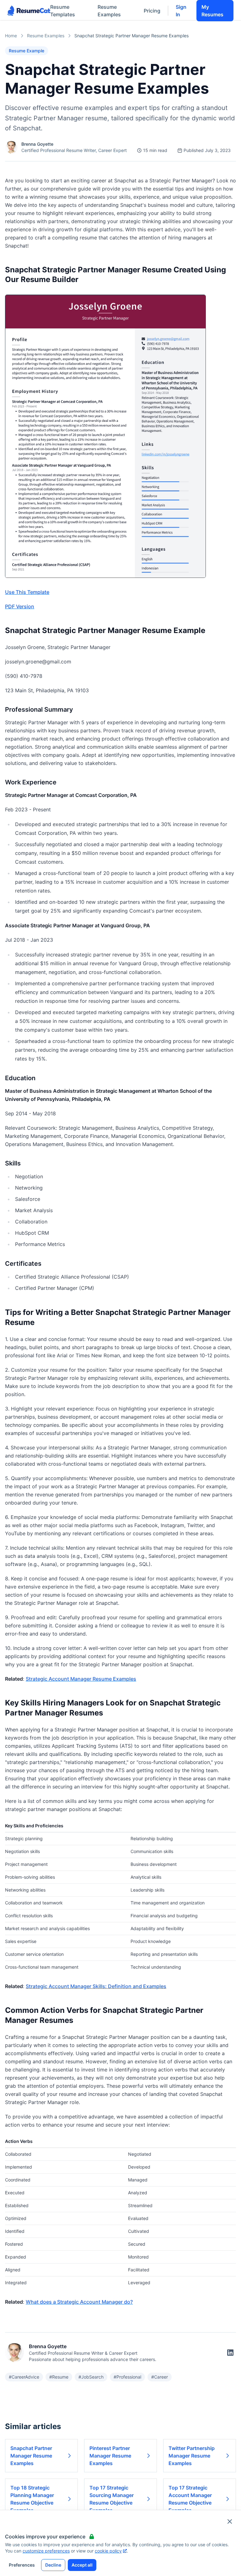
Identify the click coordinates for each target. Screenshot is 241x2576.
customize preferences (46, 2551)
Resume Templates (63, 11)
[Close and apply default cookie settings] (230, 2521)
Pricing (152, 11)
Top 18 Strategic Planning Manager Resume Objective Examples (32, 2499)
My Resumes (212, 11)
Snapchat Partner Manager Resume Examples (31, 2456)
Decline (53, 2565)
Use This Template (27, 592)
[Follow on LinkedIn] (230, 2353)
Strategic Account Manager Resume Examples (81, 1679)
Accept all (82, 2565)
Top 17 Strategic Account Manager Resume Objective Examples (190, 2499)
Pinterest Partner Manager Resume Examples (110, 2456)
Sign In (181, 11)
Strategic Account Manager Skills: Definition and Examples (96, 1986)
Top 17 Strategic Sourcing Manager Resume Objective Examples (112, 2499)
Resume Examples (109, 11)
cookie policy (108, 2551)
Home (11, 36)
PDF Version (20, 606)
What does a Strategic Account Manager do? (79, 2302)
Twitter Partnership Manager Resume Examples (192, 2456)
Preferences (22, 2565)
